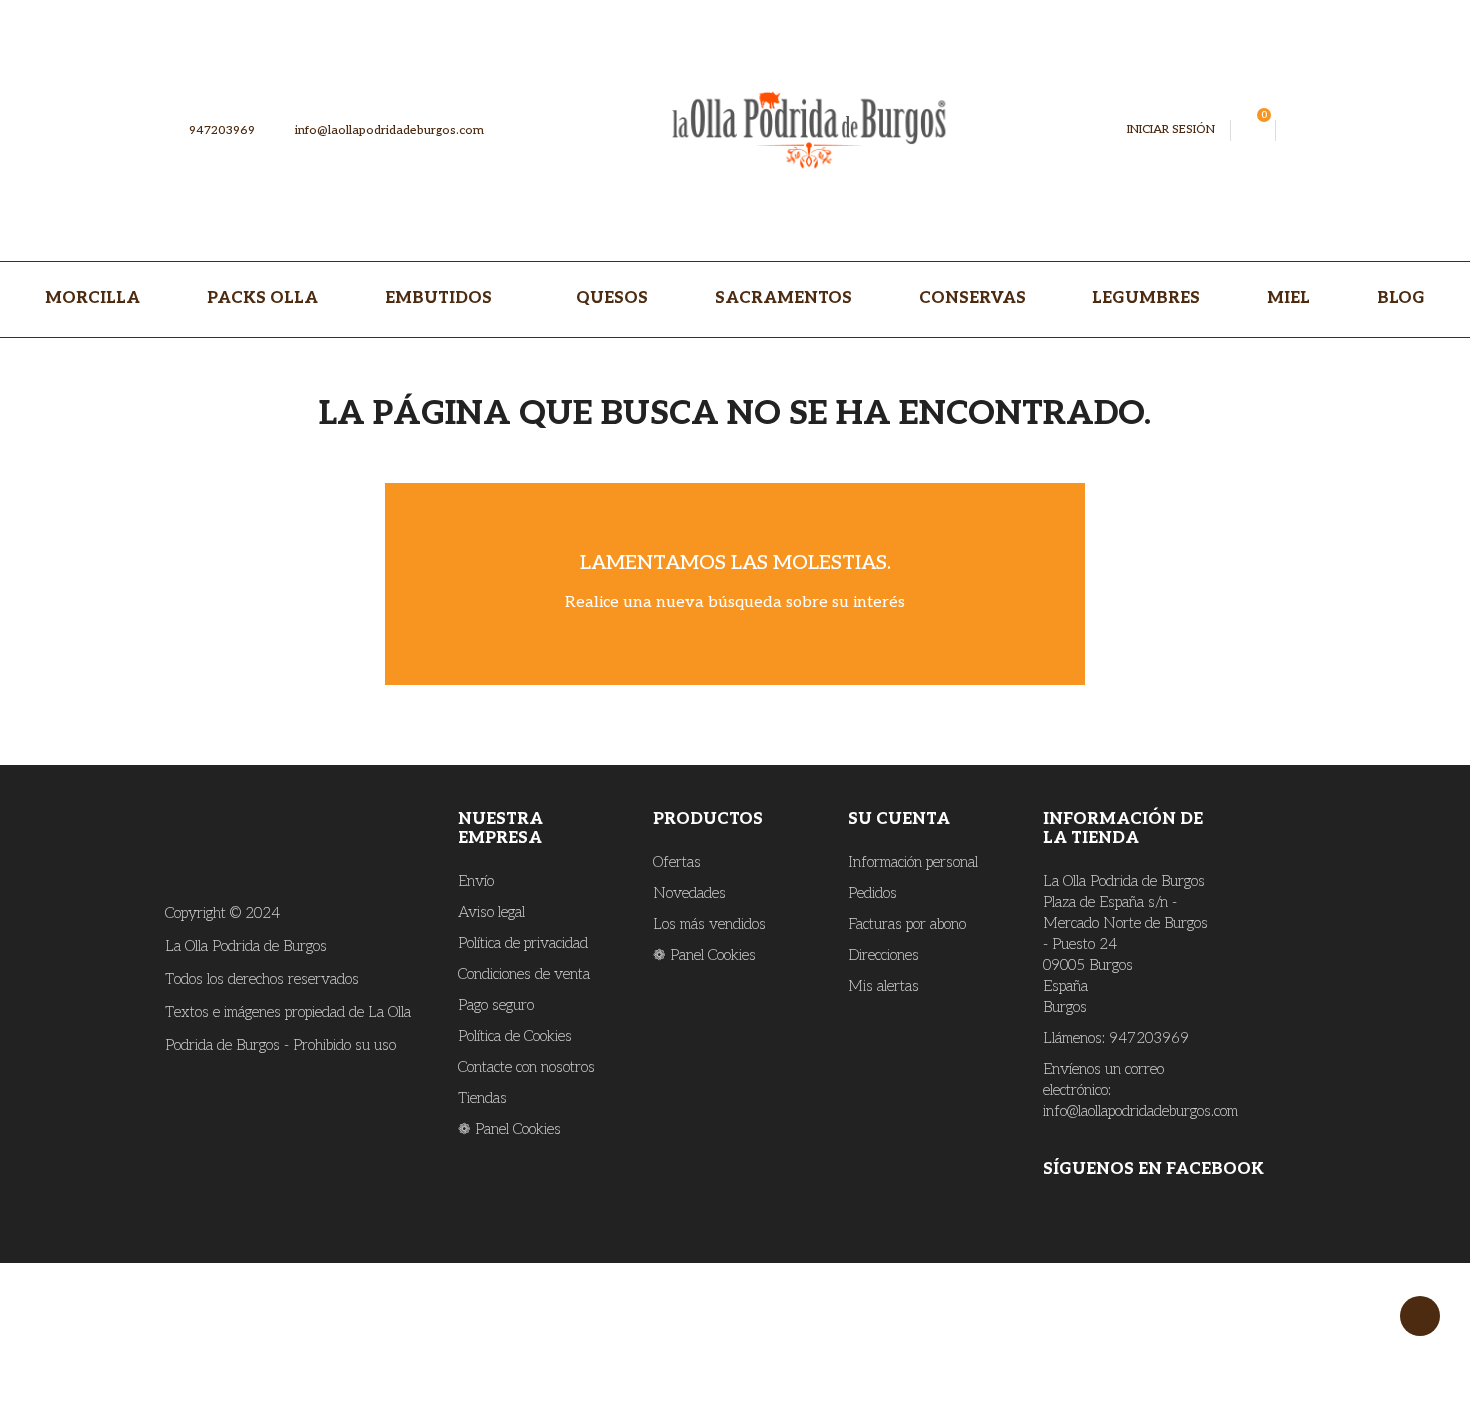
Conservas (972, 298)
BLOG (1401, 298)
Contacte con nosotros (526, 1067)
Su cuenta (899, 819)
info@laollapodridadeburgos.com (381, 130)
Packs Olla (262, 298)
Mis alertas (883, 986)
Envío (476, 881)
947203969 (220, 130)
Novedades (689, 893)
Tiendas (482, 1098)
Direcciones (883, 955)
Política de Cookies (515, 1036)
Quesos (612, 298)
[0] (1253, 130)
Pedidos (872, 893)
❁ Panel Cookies (509, 1129)
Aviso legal (491, 912)
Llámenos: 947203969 (1116, 1038)
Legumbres (1146, 298)
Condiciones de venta (524, 974)
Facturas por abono (907, 924)
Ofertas (677, 862)
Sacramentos (783, 298)
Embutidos (440, 298)
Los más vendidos (709, 924)
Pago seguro (496, 1005)
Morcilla (92, 298)
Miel (1288, 298)
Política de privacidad (523, 943)
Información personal (913, 862)
